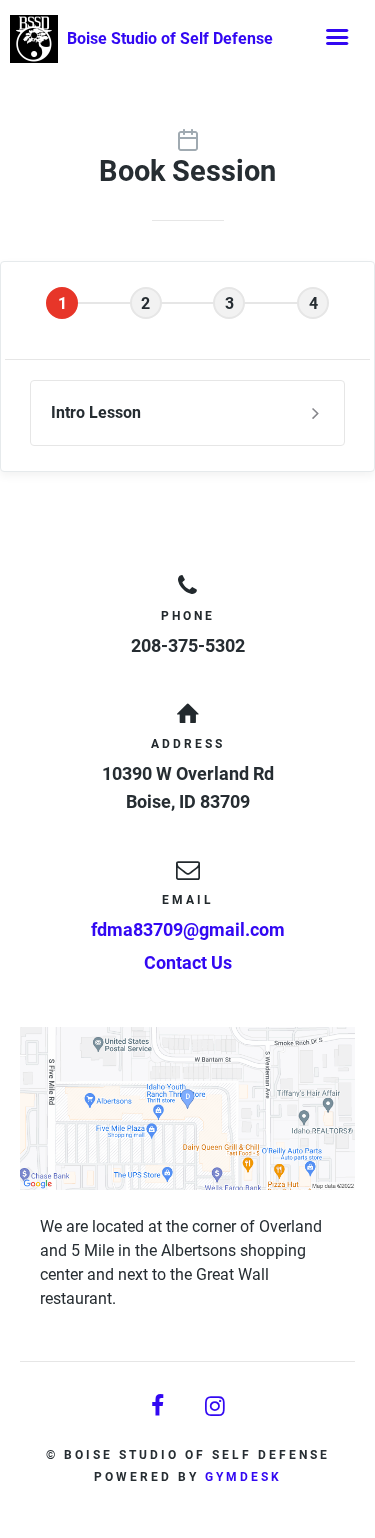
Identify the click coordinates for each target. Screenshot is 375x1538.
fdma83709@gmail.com (188, 929)
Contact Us (188, 962)
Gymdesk (243, 1477)
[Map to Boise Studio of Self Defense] (187, 1108)
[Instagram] (217, 1406)
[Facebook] (159, 1406)
